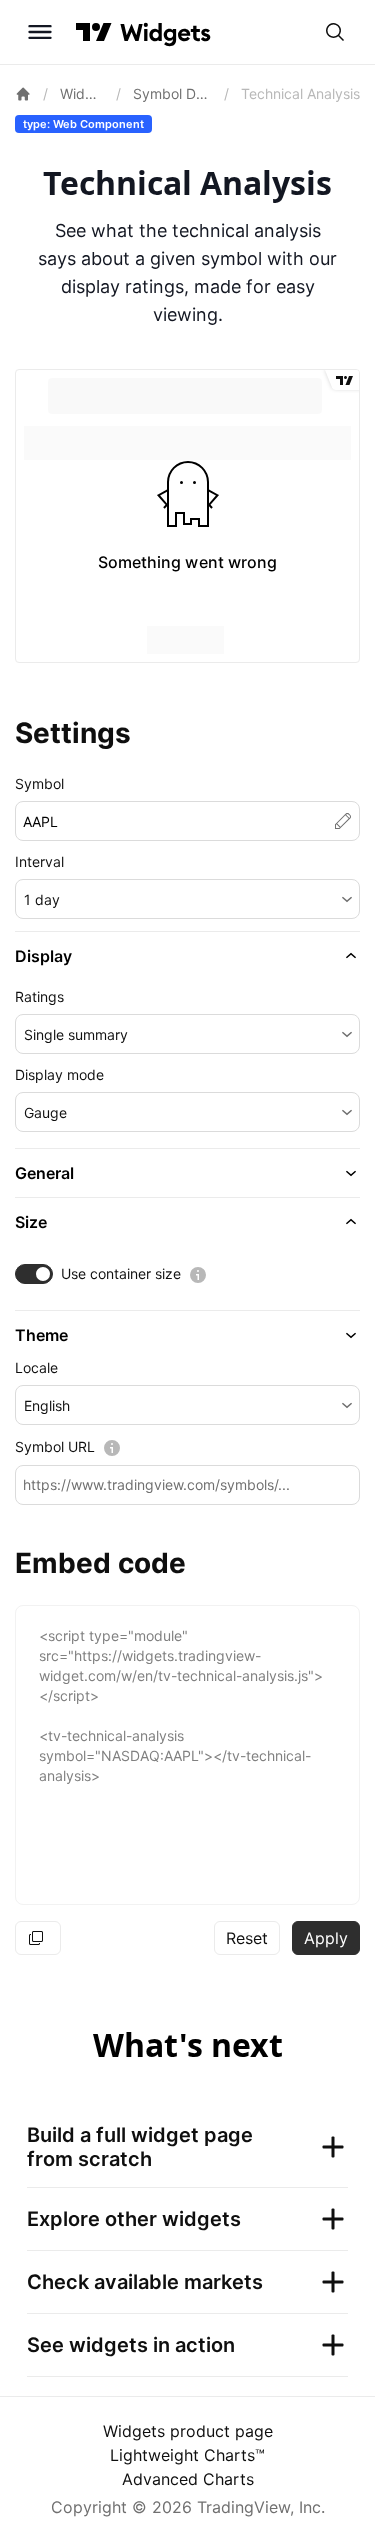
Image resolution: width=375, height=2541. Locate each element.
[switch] (34, 1274)
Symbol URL (55, 1446)
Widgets (82, 93)
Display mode (59, 1074)
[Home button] (165, 32)
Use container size (121, 1273)
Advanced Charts (188, 2479)
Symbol (39, 783)
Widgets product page (188, 2431)
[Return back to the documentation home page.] (23, 94)
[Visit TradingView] (94, 32)
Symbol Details (172, 93)
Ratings (39, 996)
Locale (36, 1367)
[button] (187, 899)
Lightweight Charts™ (187, 2455)
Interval (39, 861)
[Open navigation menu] (40, 32)
